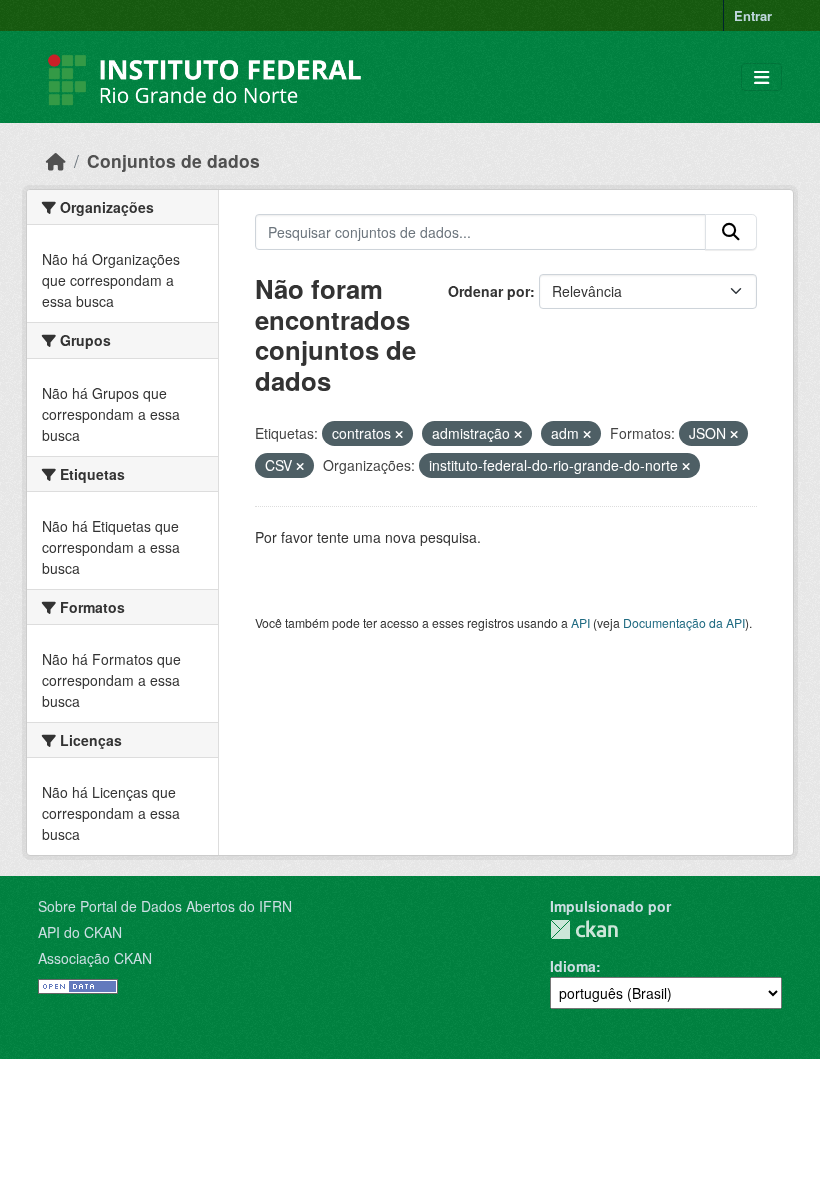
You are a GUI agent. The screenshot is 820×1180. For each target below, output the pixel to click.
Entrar (753, 15)
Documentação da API (684, 622)
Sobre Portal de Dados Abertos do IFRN (165, 906)
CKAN (584, 929)
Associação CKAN (95, 958)
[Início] (56, 160)
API (580, 622)
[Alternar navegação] (761, 77)
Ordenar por (489, 291)
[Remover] (399, 434)
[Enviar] (731, 232)
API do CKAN (80, 932)
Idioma (573, 966)
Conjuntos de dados (173, 160)
